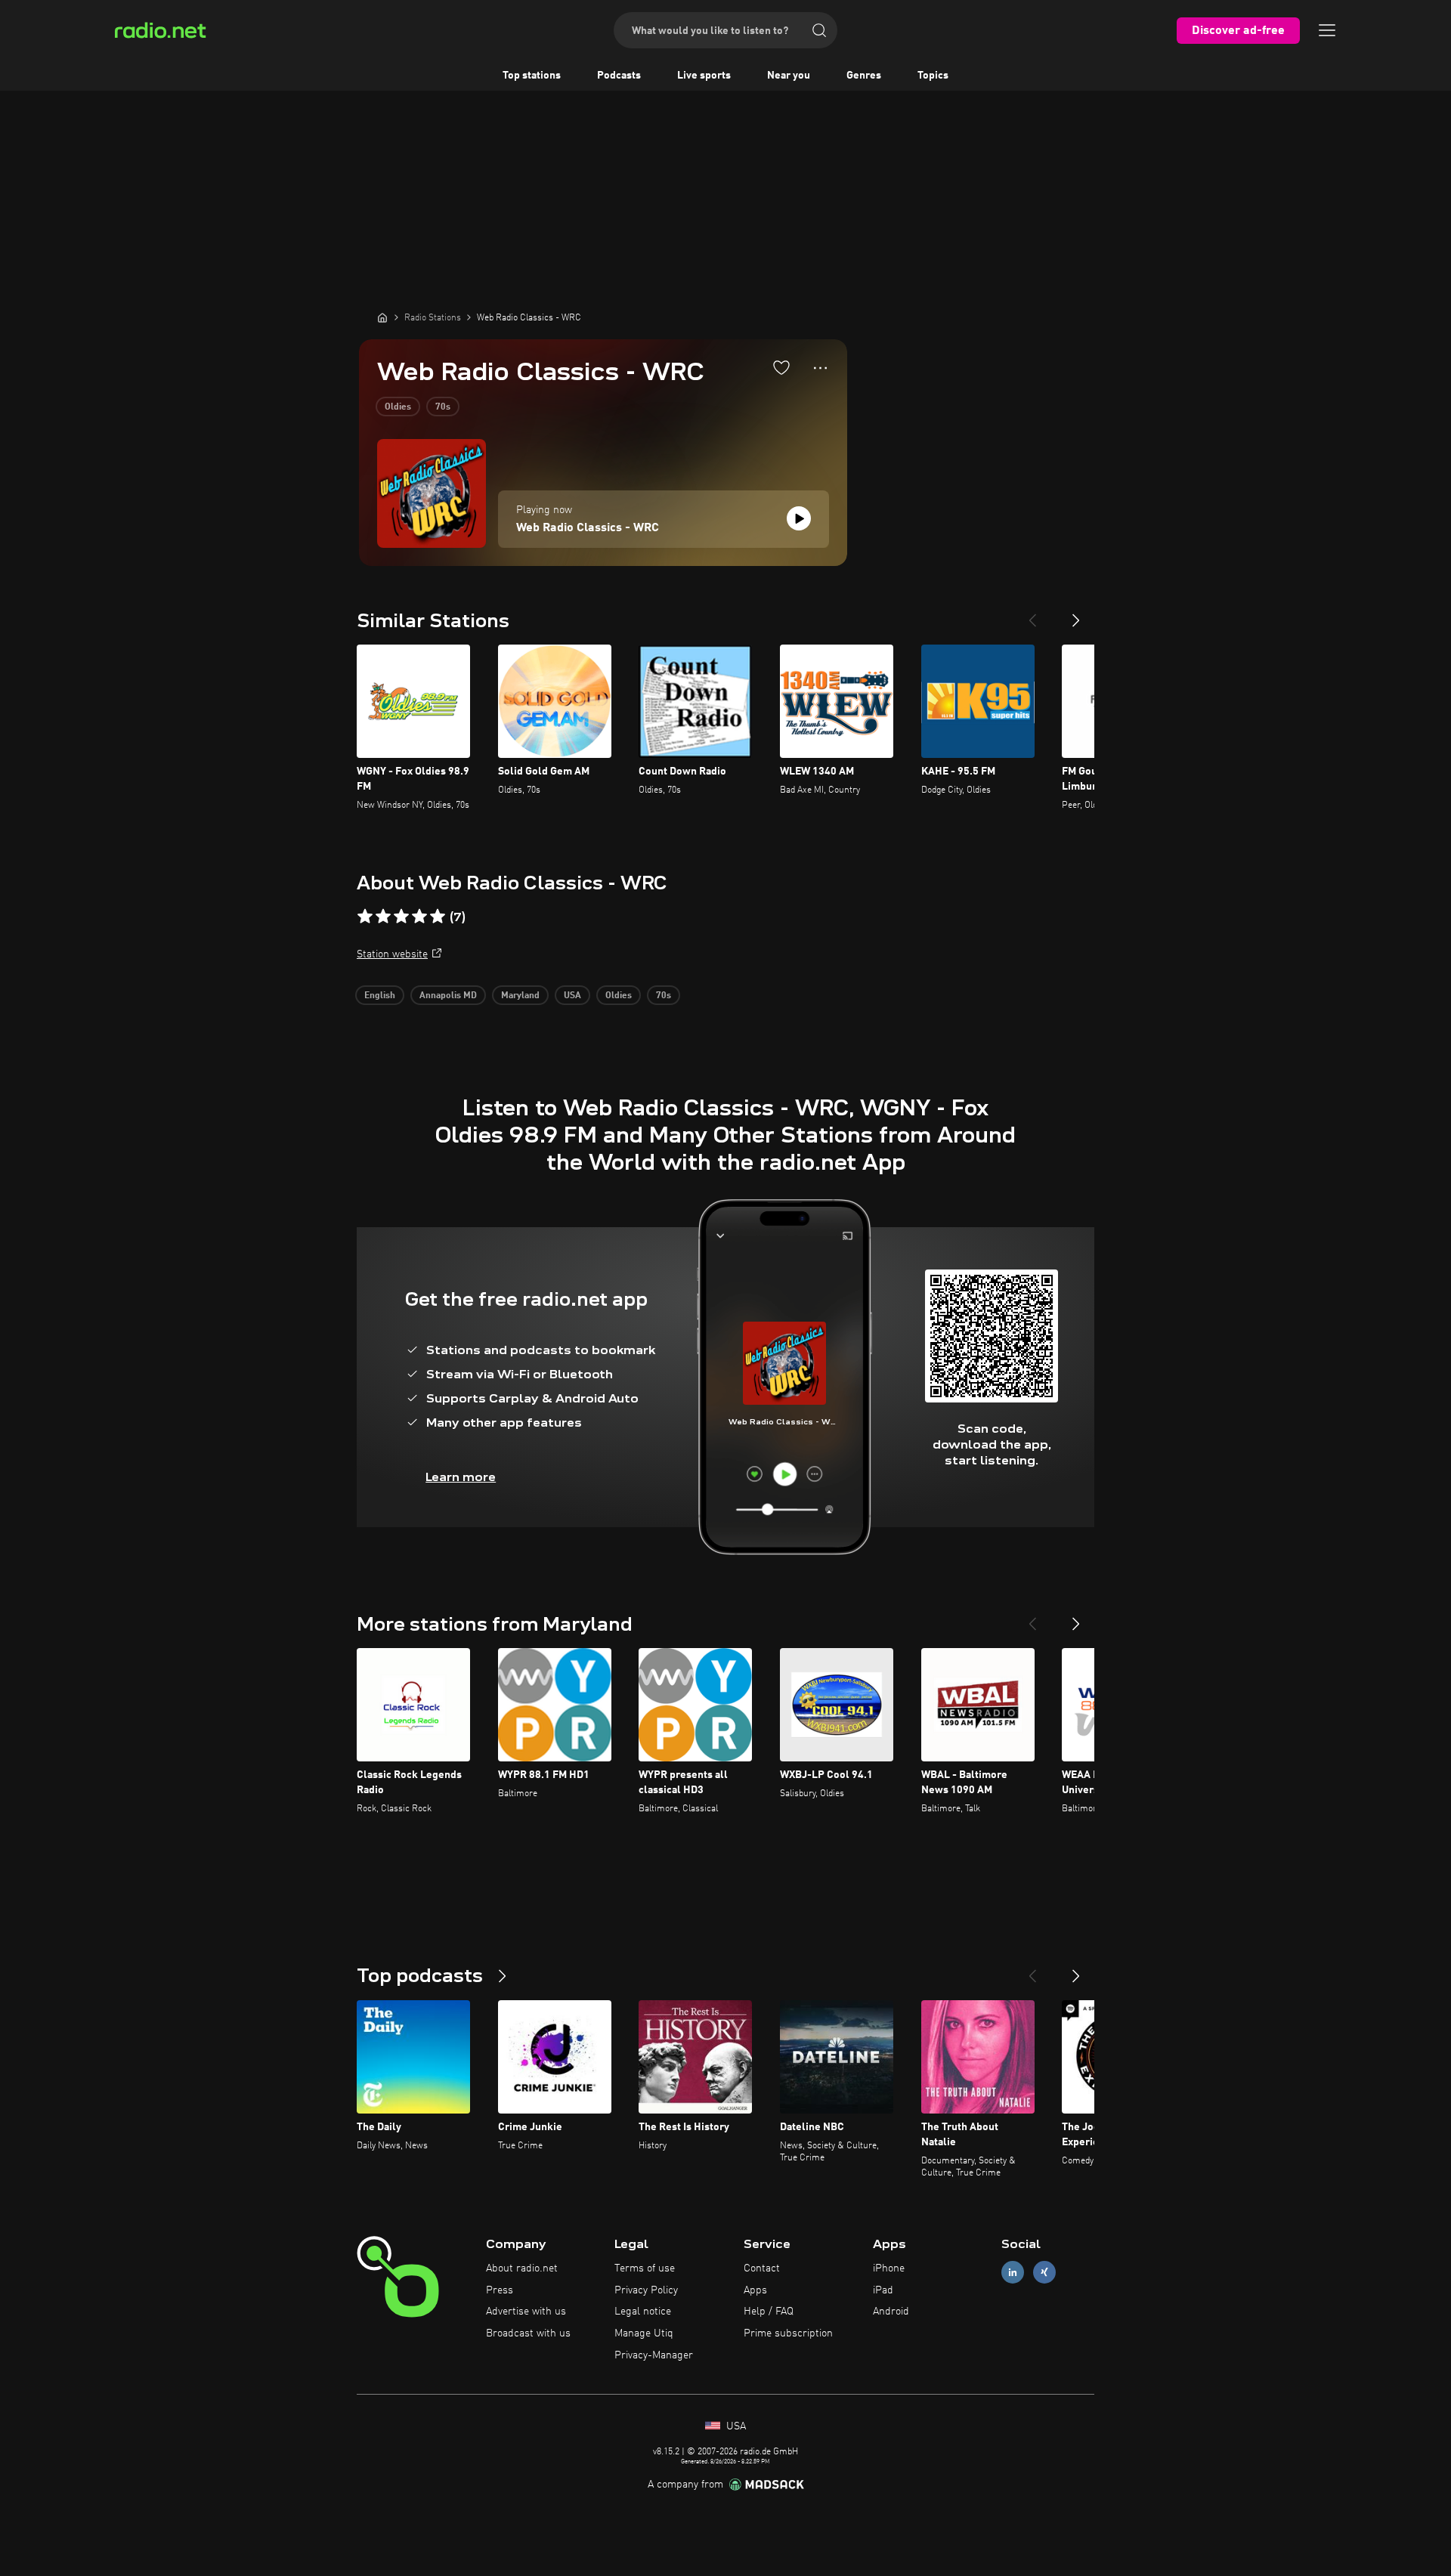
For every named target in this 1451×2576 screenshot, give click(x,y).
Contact (762, 2268)
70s (443, 407)
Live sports (704, 76)
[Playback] (799, 518)
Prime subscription (788, 2333)
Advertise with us (526, 2312)
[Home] (382, 317)
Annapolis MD (448, 996)
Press (500, 2290)
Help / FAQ (769, 2312)
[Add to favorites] (781, 367)
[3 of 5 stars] (401, 917)
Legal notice (643, 2312)
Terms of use (645, 2268)
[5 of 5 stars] (438, 917)
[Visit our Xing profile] (1044, 2272)
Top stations (532, 76)
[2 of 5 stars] (383, 917)
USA (572, 996)
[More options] (820, 368)
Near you (789, 76)
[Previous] (1032, 614)
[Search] (819, 30)
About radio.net (522, 2268)
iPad (883, 2290)
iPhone (889, 2268)
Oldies (398, 407)
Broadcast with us (528, 2333)
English (380, 996)
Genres (864, 76)
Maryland (520, 996)
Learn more (461, 1477)
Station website (392, 954)
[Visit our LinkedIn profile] (1013, 2272)
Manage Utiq (644, 2333)
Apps (755, 2290)
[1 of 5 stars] (365, 917)
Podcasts (619, 76)
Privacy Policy (646, 2290)
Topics (933, 76)
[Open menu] (1327, 30)
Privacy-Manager (654, 2355)
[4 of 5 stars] (419, 917)
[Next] (1076, 614)
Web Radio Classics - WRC (588, 528)
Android (891, 2312)
